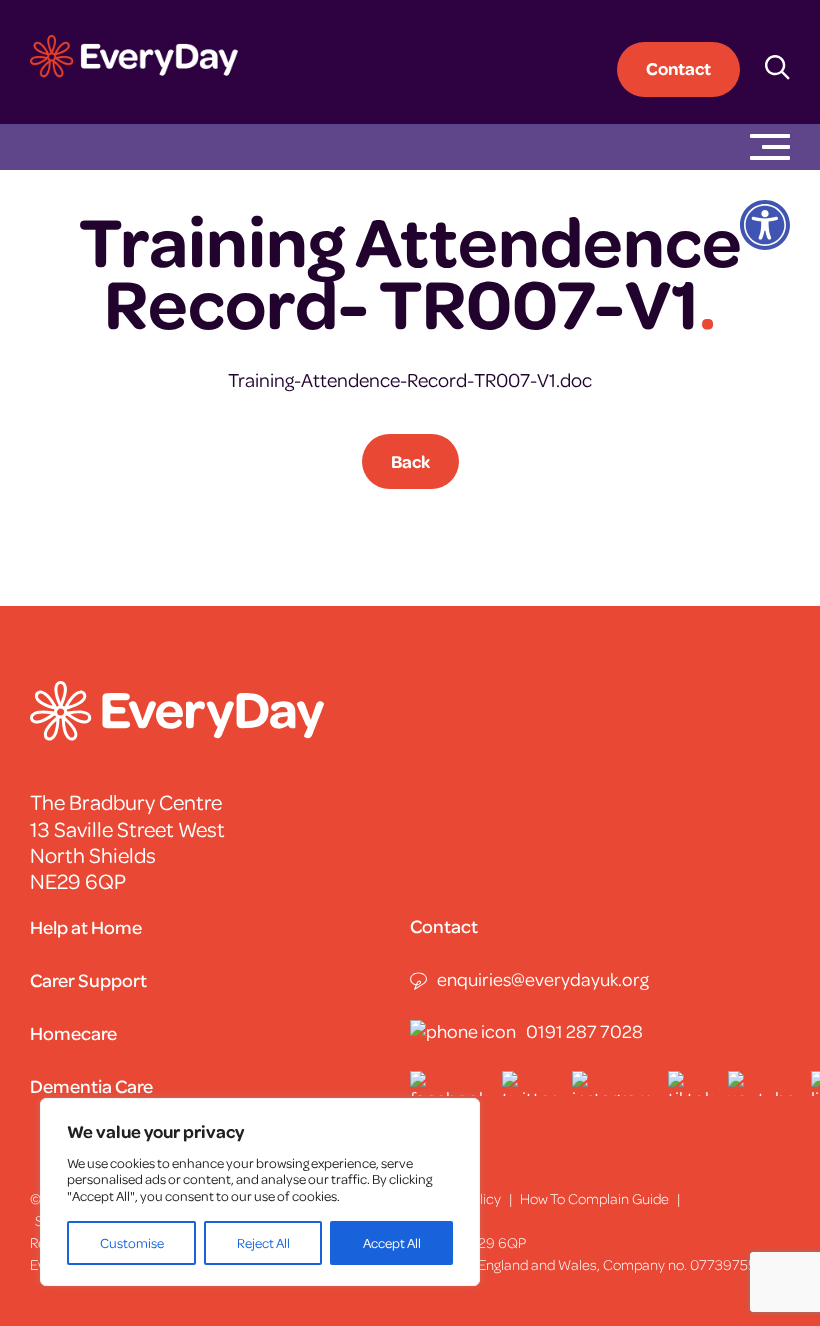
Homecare (73, 1032)
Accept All (392, 1242)
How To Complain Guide (594, 1198)
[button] (780, 225)
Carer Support (88, 979)
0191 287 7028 (584, 1031)
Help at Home (86, 926)
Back (410, 461)
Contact (678, 68)
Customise (132, 1242)
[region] (260, 1192)
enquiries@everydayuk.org (543, 979)
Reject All (263, 1242)
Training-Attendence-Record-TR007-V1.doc (410, 379)
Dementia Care (91, 1085)
